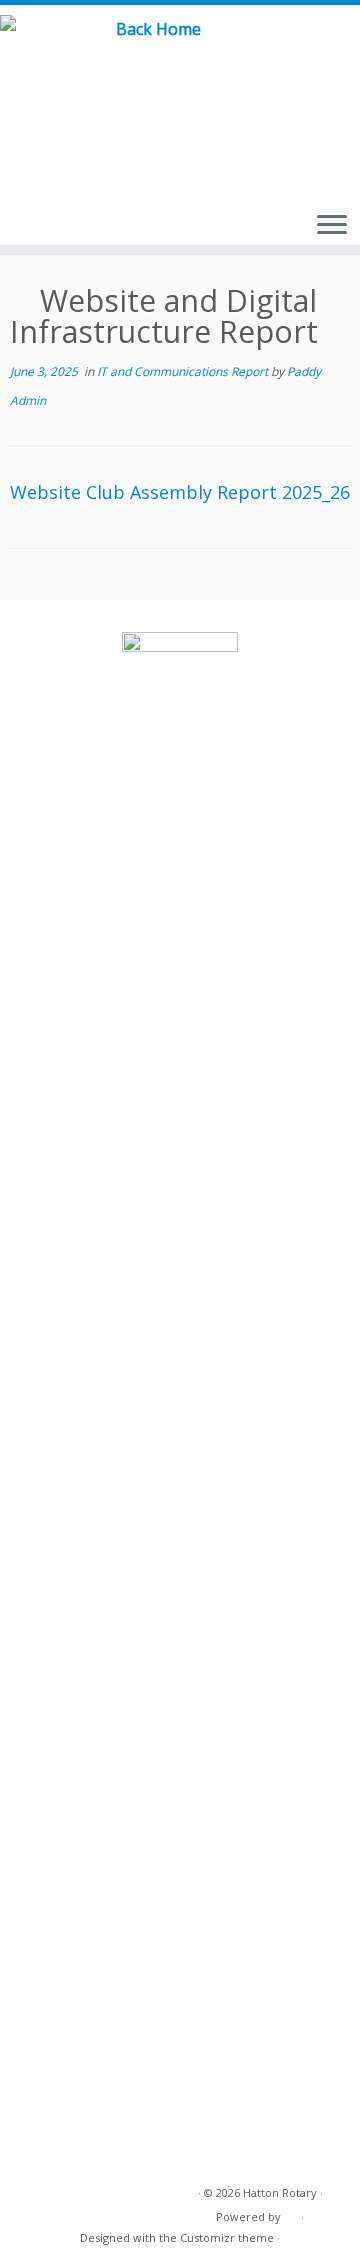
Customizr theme (227, 2237)
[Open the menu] (332, 226)
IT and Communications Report (184, 371)
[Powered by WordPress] (291, 2213)
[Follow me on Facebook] (324, 49)
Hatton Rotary (280, 2192)
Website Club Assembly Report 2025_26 (180, 492)
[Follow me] (348, 49)
